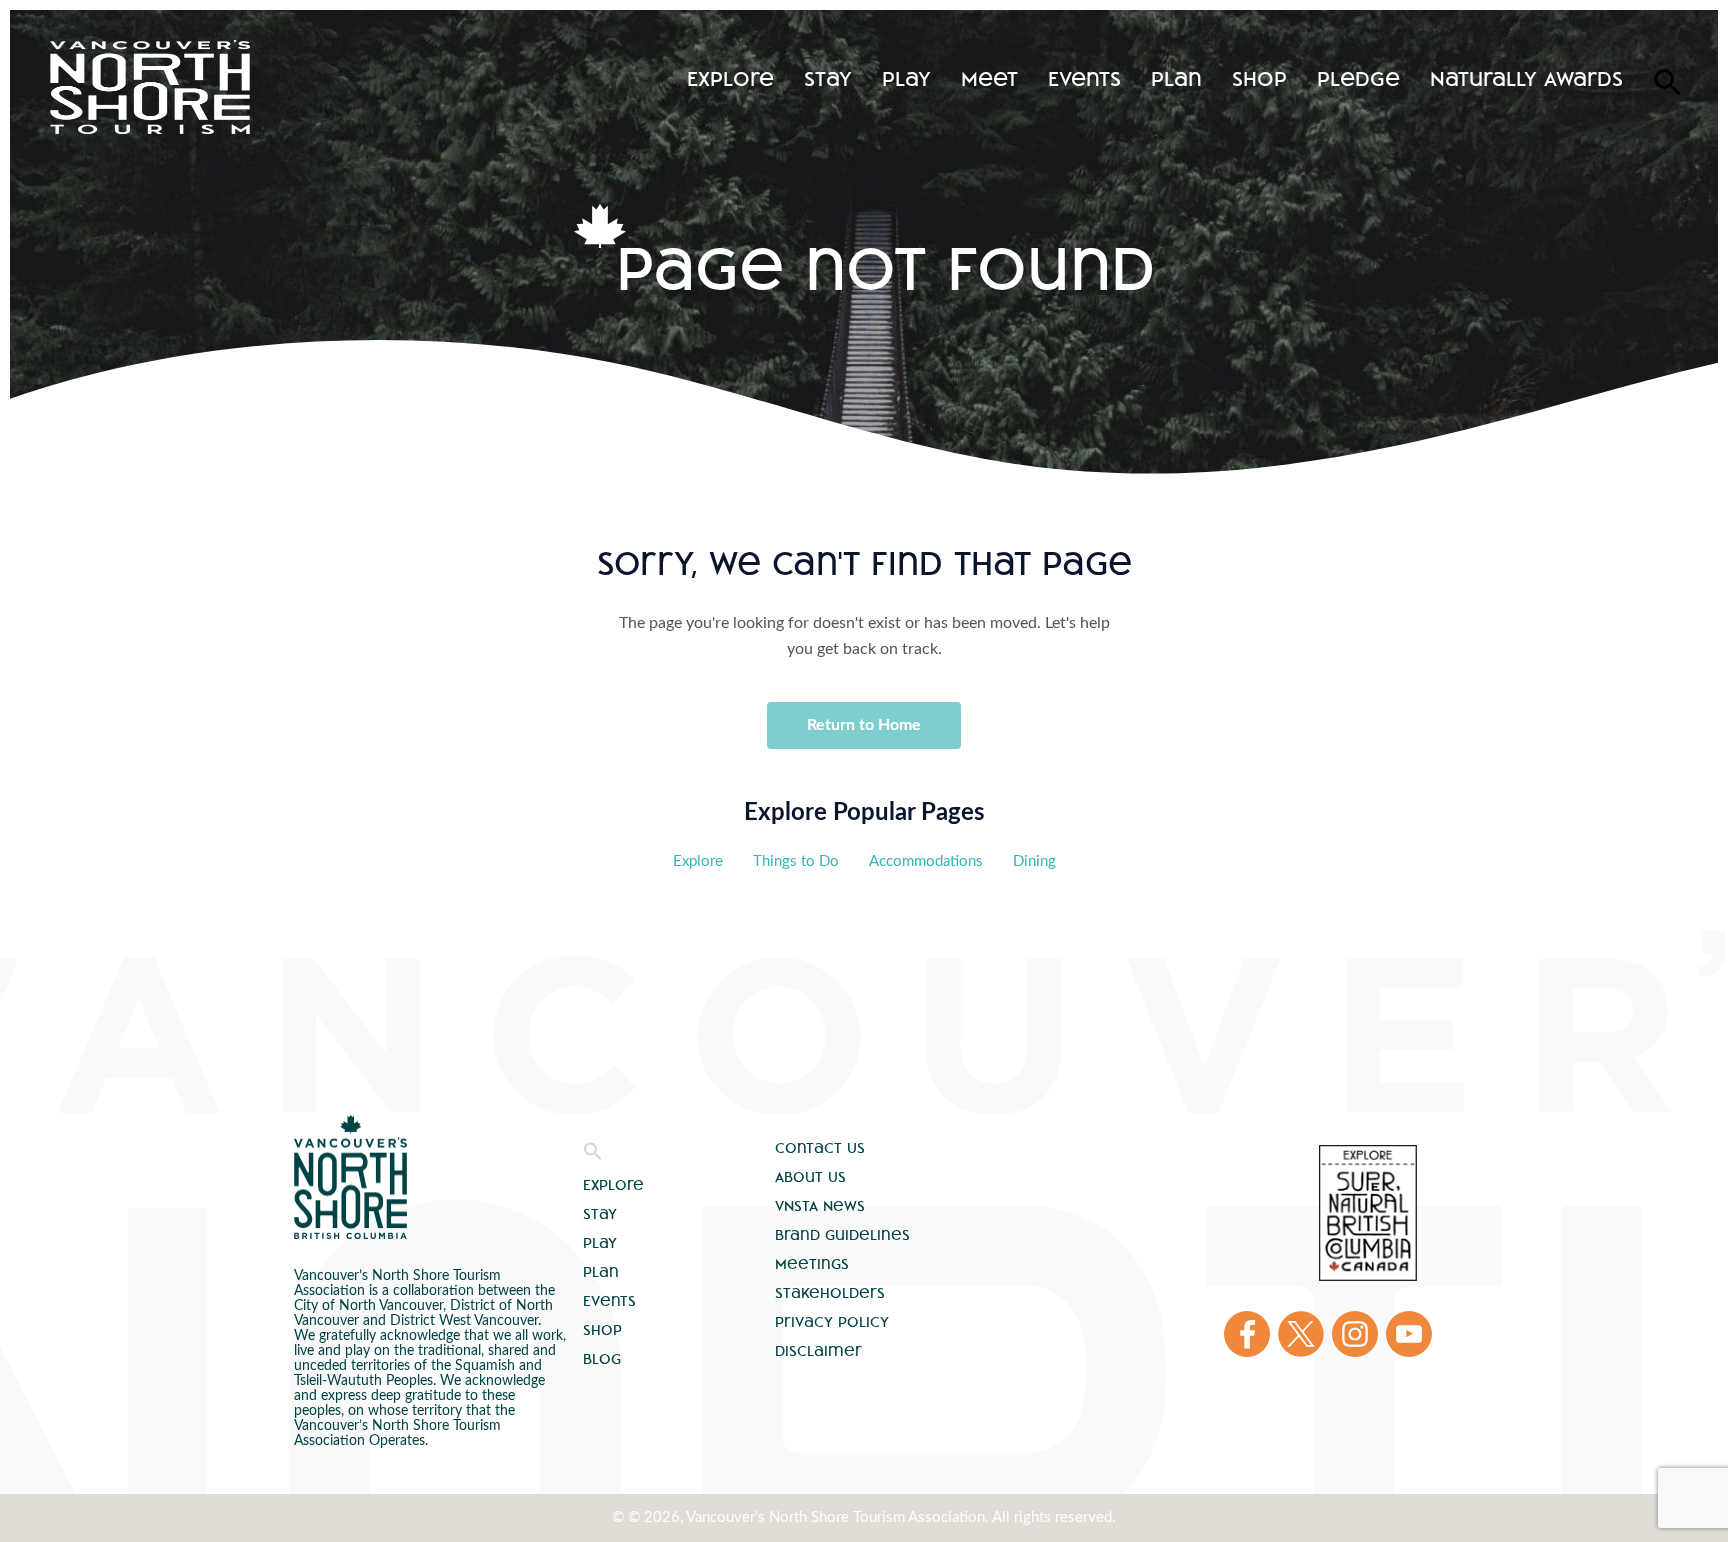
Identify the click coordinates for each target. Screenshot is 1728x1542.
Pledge (1358, 78)
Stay (828, 78)
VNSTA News (820, 1206)
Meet (989, 78)
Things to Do (796, 861)
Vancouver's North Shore (350, 1177)
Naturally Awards (1526, 78)
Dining (1034, 861)
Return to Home (864, 725)
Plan (1176, 78)
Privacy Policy (832, 1322)
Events (1084, 78)
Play (906, 78)
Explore (730, 78)
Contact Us (820, 1148)
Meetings (812, 1264)
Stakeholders (830, 1293)
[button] (593, 1156)
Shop (1259, 78)
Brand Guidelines (842, 1235)
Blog (602, 1359)
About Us (810, 1177)
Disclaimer (818, 1351)
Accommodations (926, 861)
